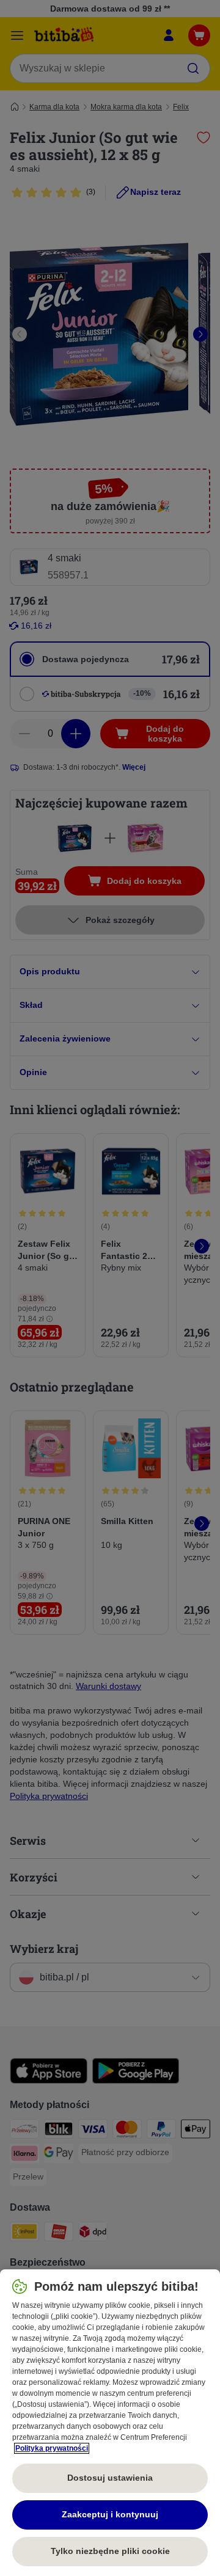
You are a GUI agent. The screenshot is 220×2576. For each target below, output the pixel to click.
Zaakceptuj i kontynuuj (110, 2514)
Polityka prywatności (52, 2448)
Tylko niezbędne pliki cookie (110, 2551)
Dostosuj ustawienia (110, 2478)
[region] (110, 2423)
